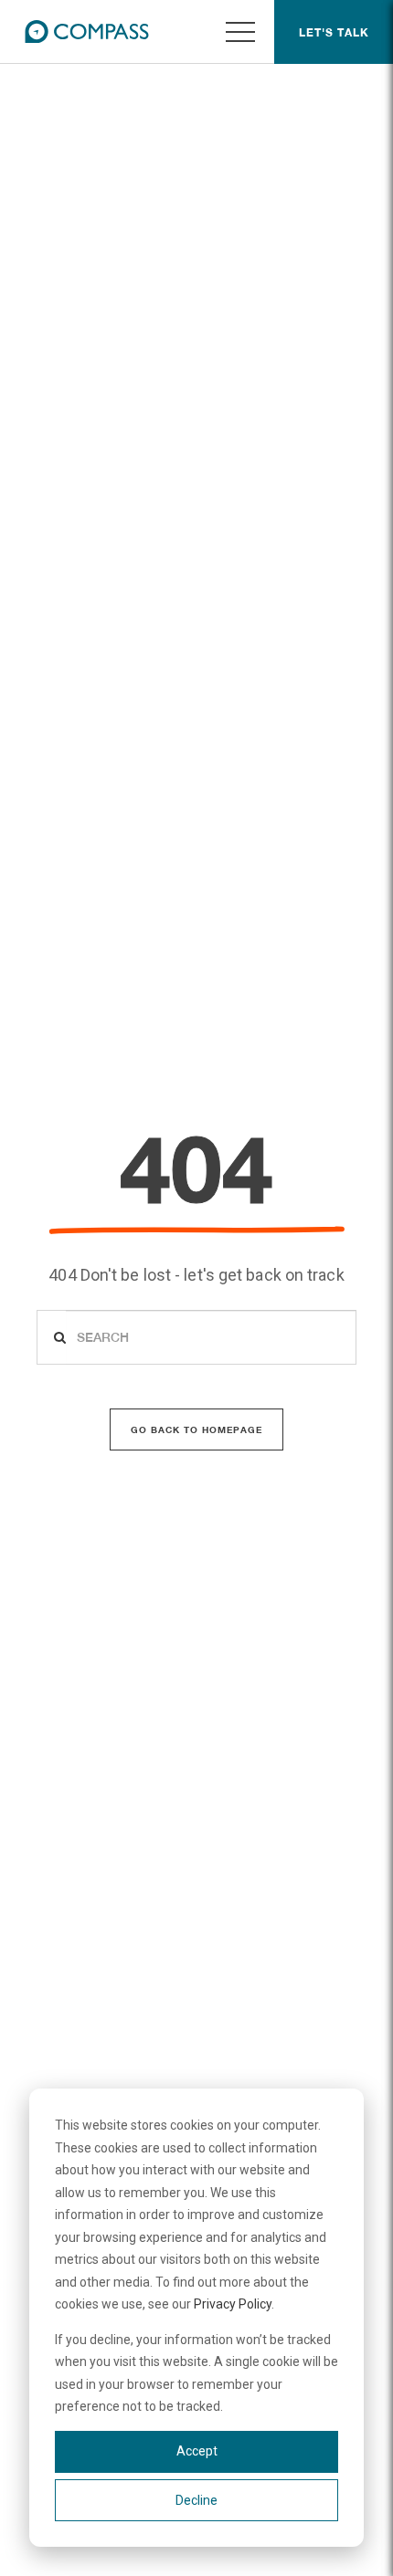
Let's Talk (334, 32)
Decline (196, 2500)
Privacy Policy (233, 2304)
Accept (197, 2451)
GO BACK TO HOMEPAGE (196, 1429)
